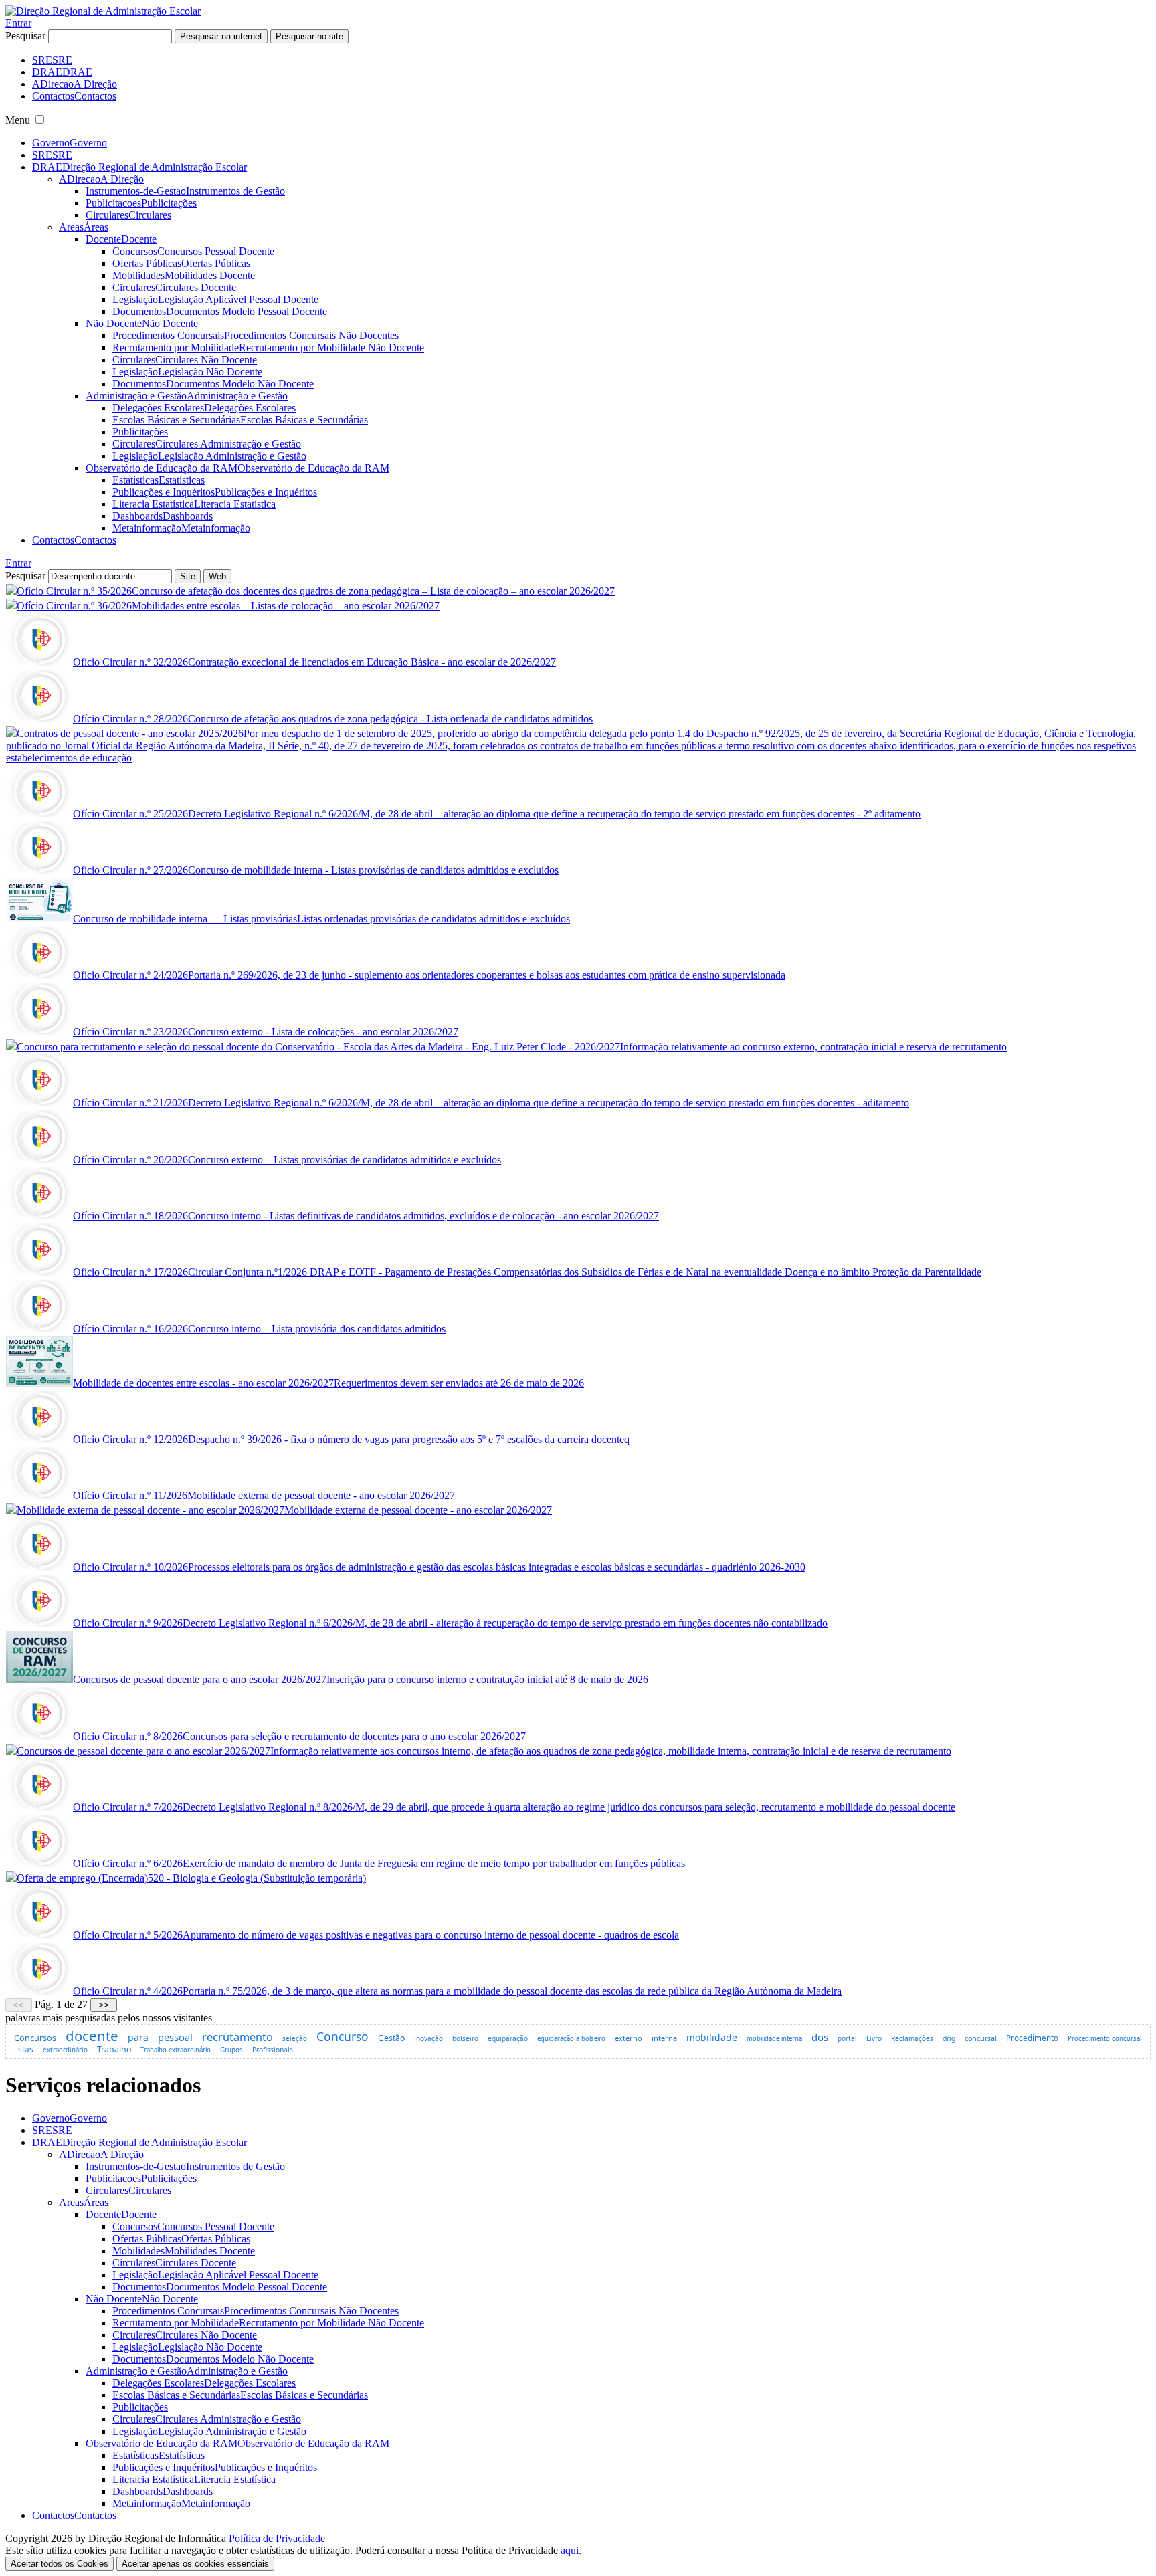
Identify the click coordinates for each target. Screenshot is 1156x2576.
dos (820, 2037)
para (138, 2037)
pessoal (175, 2037)
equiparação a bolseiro (571, 2039)
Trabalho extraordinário (176, 2050)
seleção (295, 2038)
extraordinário (65, 2050)
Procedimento (1032, 2038)
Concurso (343, 2036)
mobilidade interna (774, 2039)
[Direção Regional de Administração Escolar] (103, 11)
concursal (981, 2038)
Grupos (231, 2050)
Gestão (391, 2038)
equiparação (508, 2038)
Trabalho (114, 2049)
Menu (18, 120)
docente (92, 2036)
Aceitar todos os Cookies (60, 2564)
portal (847, 2038)
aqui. (571, 2550)
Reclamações (912, 2038)
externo (629, 2038)
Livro (874, 2038)
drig (949, 2038)
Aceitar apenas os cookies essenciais (195, 2564)
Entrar (18, 23)
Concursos (35, 2038)
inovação (428, 2038)
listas (24, 2049)
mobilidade (712, 2037)
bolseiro (465, 2038)
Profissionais (273, 2050)
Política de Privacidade (277, 2538)
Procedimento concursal (1104, 2039)
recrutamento (237, 2037)
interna (664, 2038)
